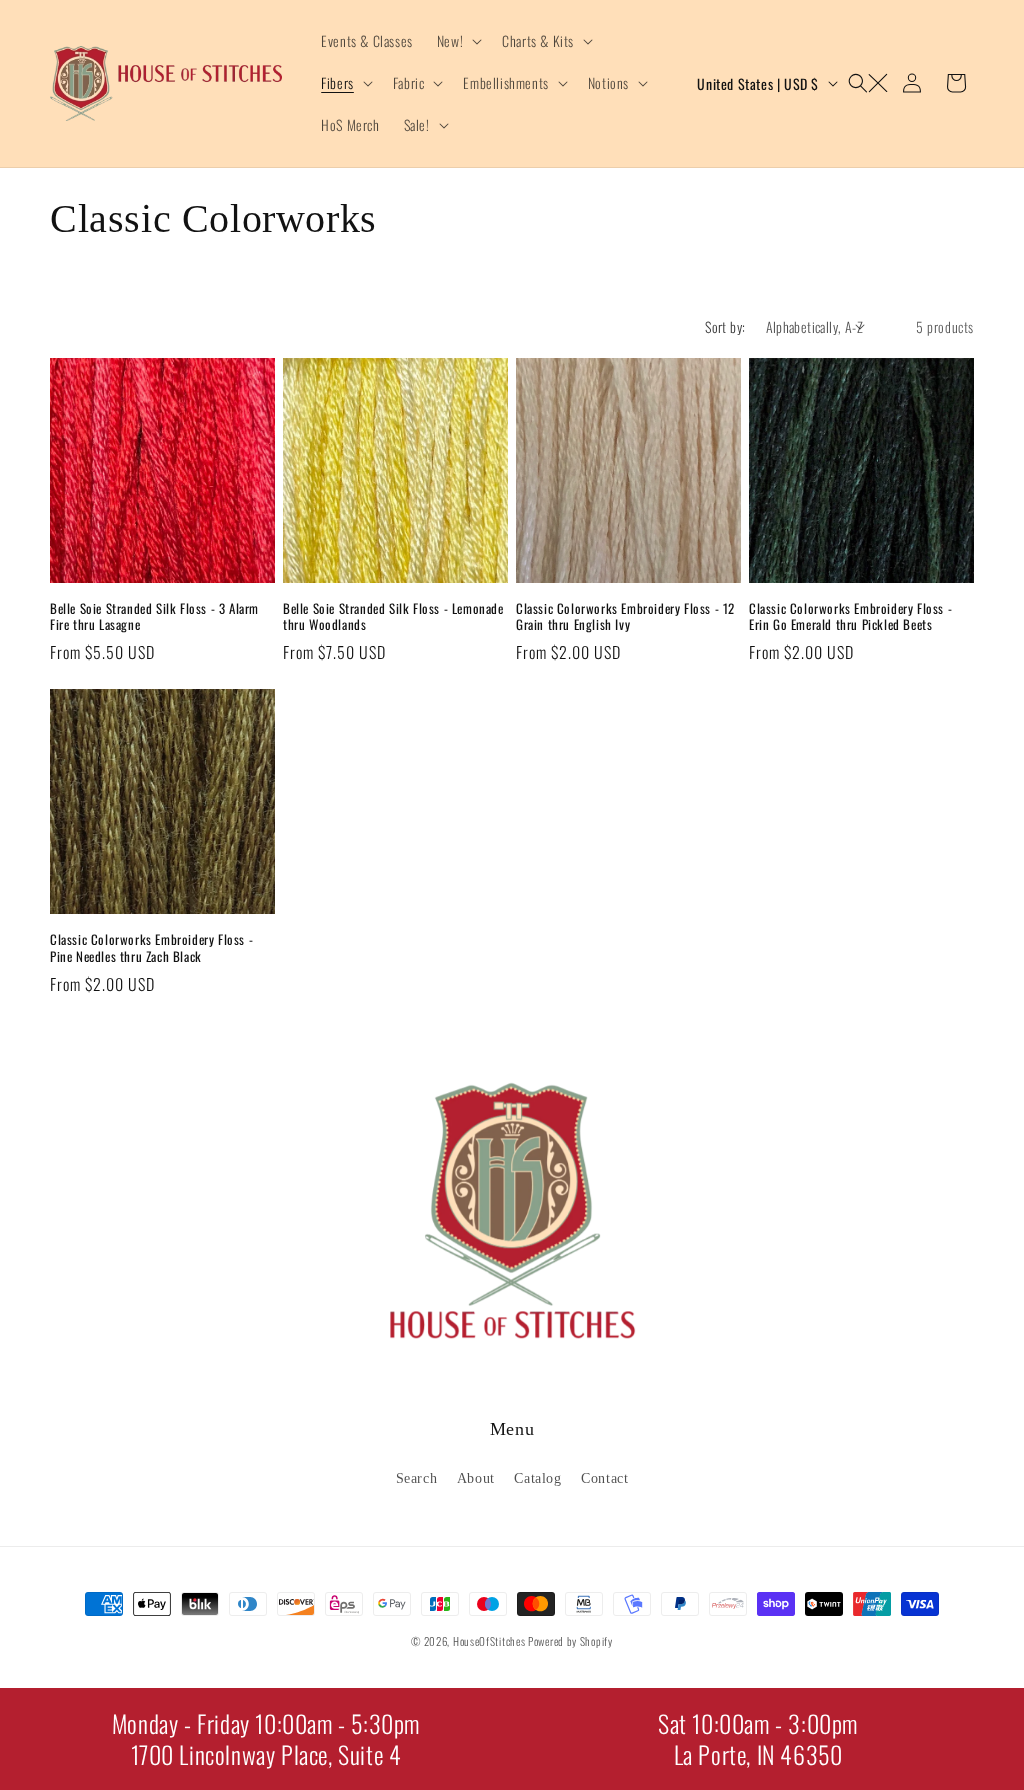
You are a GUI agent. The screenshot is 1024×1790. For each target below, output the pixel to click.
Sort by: (725, 326)
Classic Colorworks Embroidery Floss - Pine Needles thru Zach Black (151, 948)
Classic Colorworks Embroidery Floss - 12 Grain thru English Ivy (625, 617)
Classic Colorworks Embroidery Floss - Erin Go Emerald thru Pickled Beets (850, 617)
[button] (457, 41)
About (476, 1478)
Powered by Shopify (570, 1641)
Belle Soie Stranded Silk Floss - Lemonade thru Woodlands (393, 617)
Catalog (537, 1478)
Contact (604, 1478)
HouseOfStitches (489, 1641)
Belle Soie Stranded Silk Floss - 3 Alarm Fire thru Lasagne (154, 617)
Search (417, 1478)
